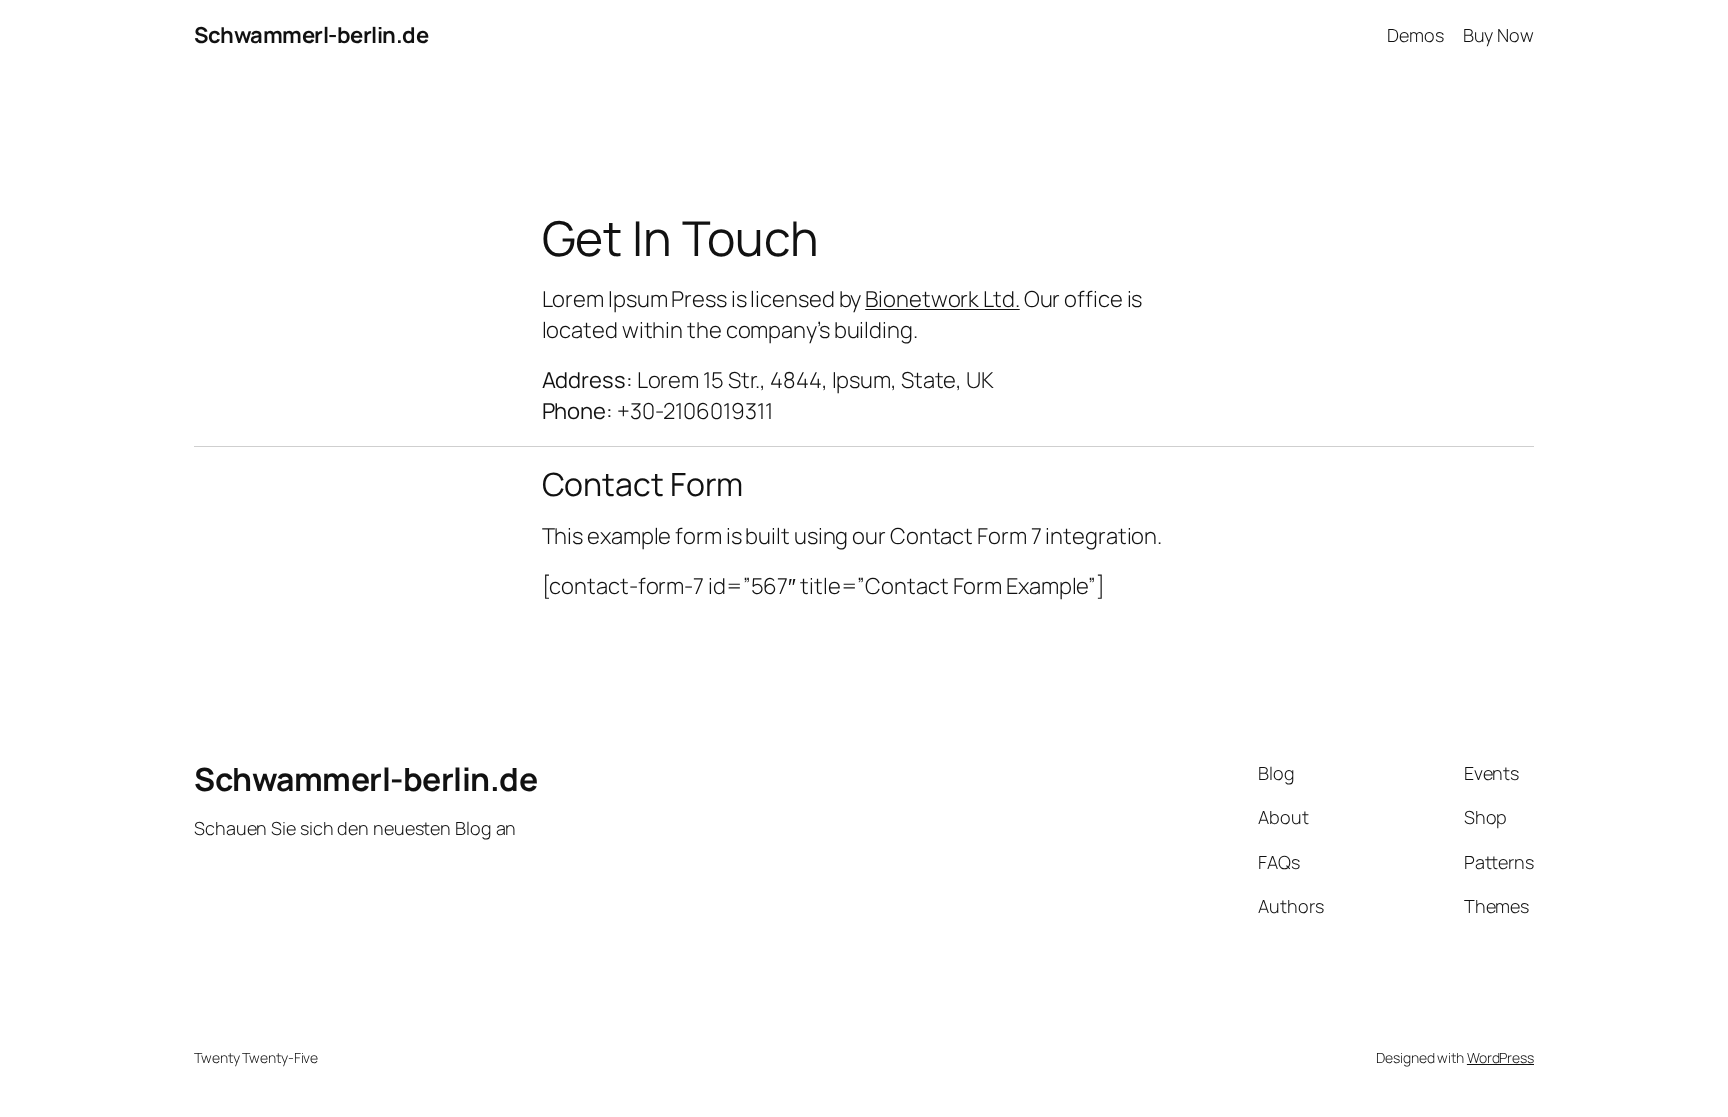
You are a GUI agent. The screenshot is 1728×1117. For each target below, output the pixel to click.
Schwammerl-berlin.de (311, 35)
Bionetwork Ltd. (942, 299)
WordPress (1500, 1057)
